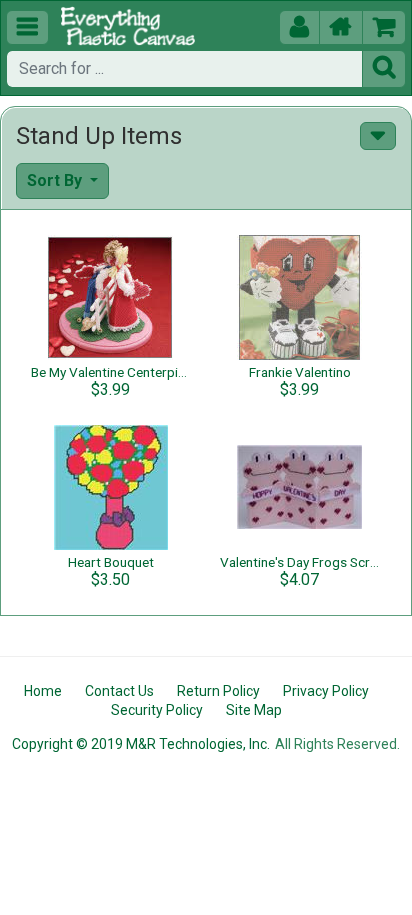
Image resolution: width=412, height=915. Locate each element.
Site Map (254, 710)
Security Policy (157, 710)
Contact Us (119, 691)
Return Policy (218, 691)
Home (43, 691)
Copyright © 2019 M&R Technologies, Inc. (141, 744)
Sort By (56, 180)
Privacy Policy (326, 691)
